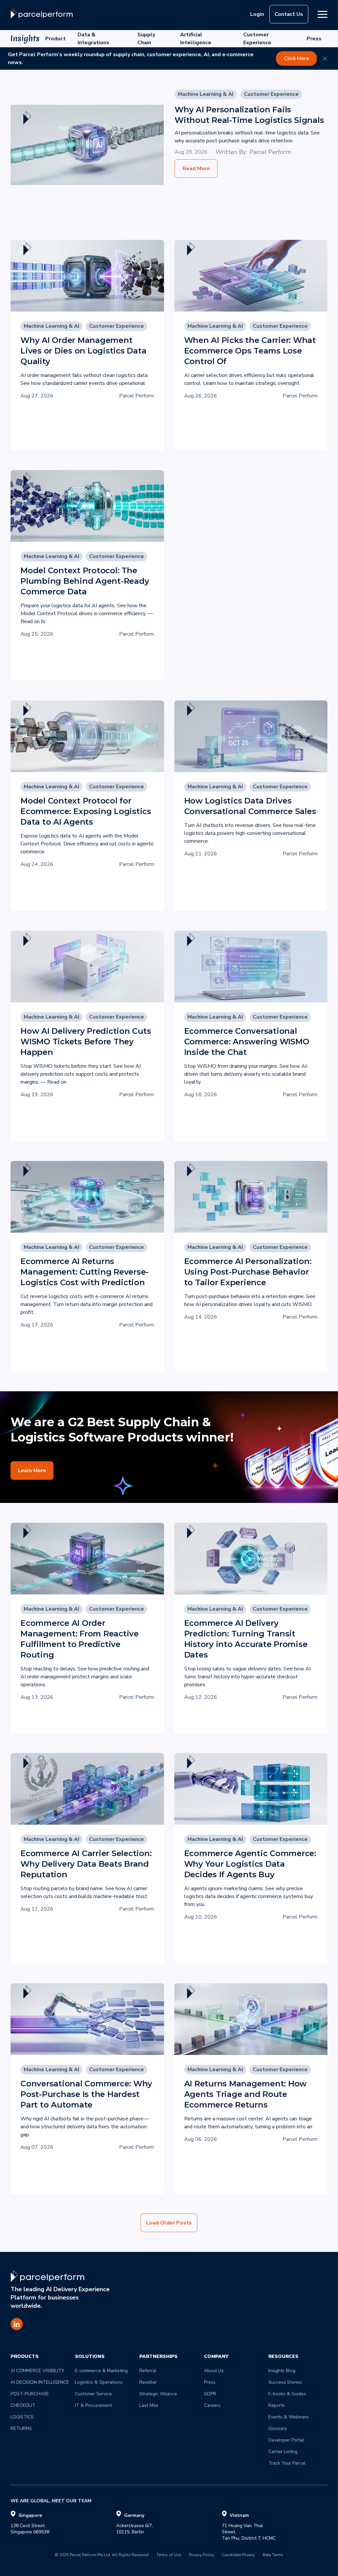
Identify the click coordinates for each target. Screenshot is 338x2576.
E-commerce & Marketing (101, 2371)
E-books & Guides (287, 2394)
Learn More (32, 1471)
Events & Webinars (288, 2417)
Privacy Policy (201, 2555)
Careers (212, 2405)
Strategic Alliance (158, 2394)
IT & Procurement (93, 2405)
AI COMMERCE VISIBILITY (37, 2371)
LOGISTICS (22, 2417)
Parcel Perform (270, 152)
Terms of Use (169, 2555)
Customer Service (93, 2394)
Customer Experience (257, 39)
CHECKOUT (23, 2405)
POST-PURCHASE (30, 2394)
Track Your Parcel (287, 2463)
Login (257, 14)
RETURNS (21, 2428)
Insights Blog (282, 2371)
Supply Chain (146, 39)
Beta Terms (273, 2555)
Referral (148, 2371)
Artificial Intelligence (196, 39)
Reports (277, 2405)
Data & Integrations (93, 39)
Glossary (278, 2428)
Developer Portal (286, 2440)
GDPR (210, 2394)
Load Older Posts (169, 2223)
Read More (196, 168)
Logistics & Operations (99, 2382)
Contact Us (289, 14)
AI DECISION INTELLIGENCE (40, 2382)
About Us (214, 2371)
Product (55, 39)
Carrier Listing (283, 2452)
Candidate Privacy (238, 2555)
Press (314, 39)
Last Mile (149, 2405)
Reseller (148, 2382)
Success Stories (285, 2382)
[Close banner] (325, 58)
